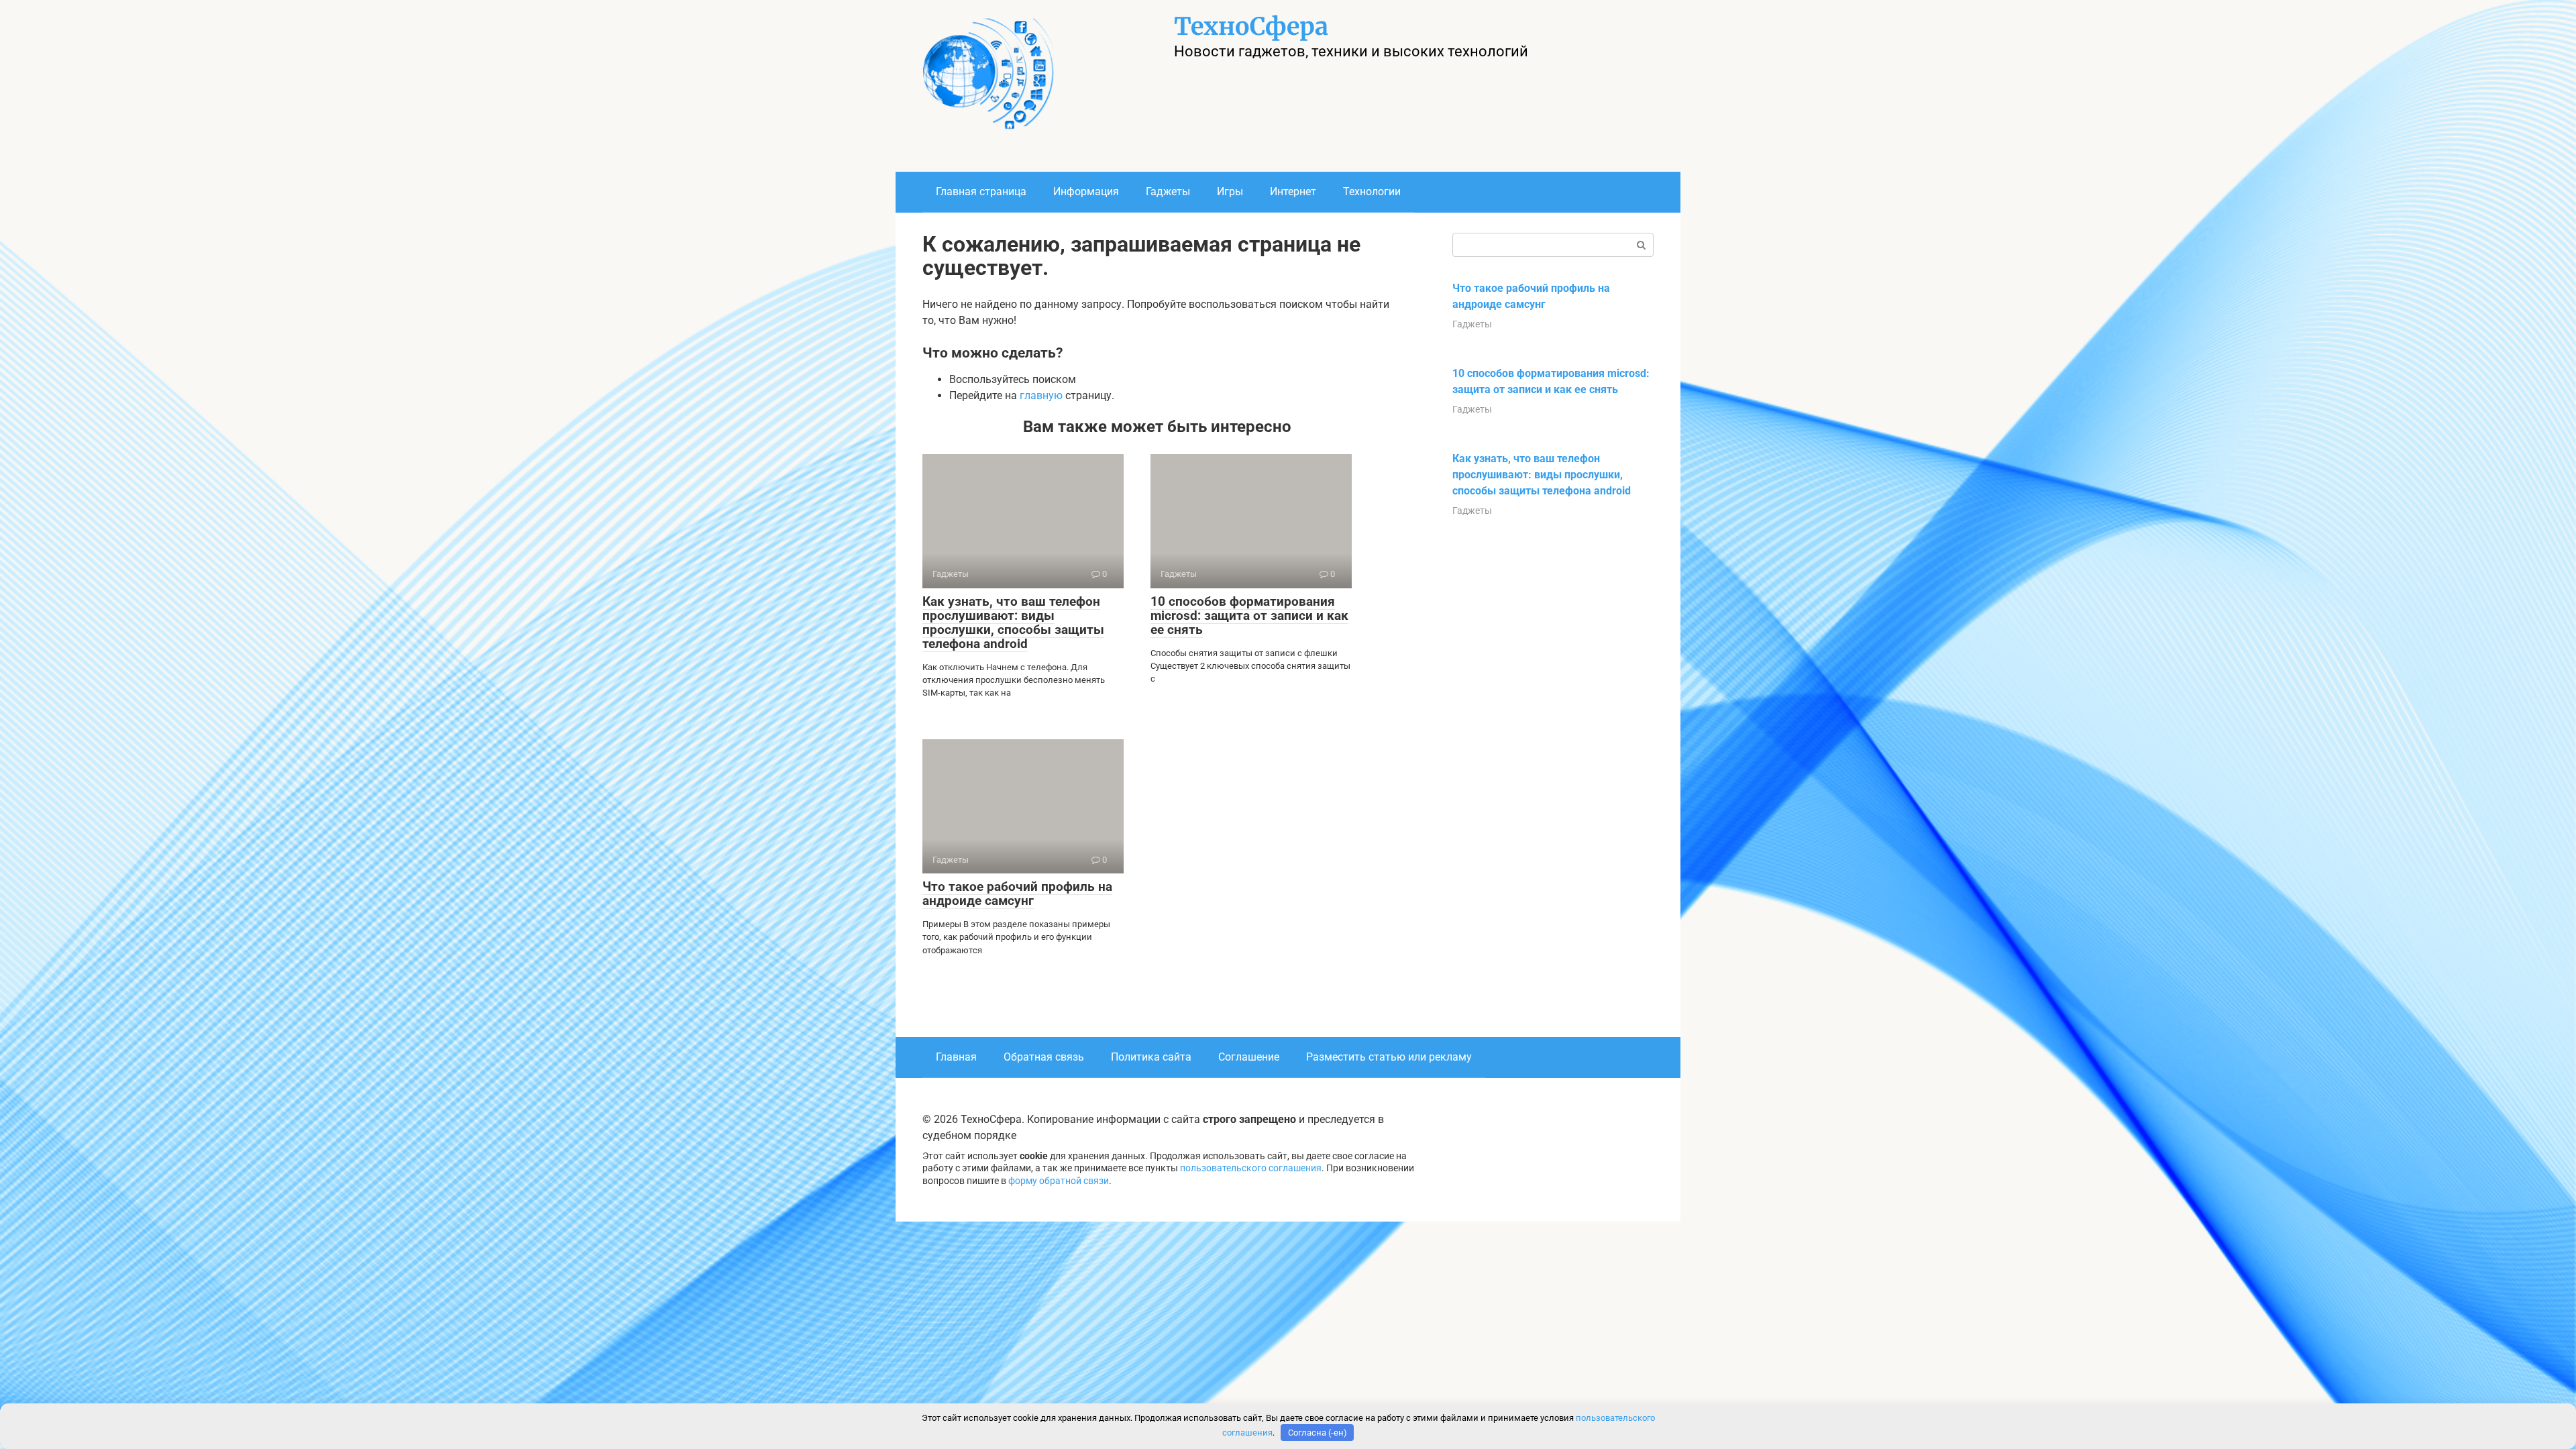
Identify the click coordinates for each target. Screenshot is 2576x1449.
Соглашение (1249, 1057)
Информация (1086, 192)
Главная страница (981, 192)
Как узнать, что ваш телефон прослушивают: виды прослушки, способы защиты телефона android (1013, 623)
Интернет (1293, 192)
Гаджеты (1168, 192)
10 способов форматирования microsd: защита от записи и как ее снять (1249, 615)
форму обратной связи (1059, 1181)
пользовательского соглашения (1251, 1168)
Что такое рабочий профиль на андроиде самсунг (1017, 894)
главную (1041, 395)
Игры (1230, 192)
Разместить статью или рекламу (1389, 1057)
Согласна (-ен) (1318, 1433)
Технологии (1372, 192)
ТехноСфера (1251, 26)
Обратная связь (1044, 1057)
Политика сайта (1151, 1057)
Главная (956, 1057)
